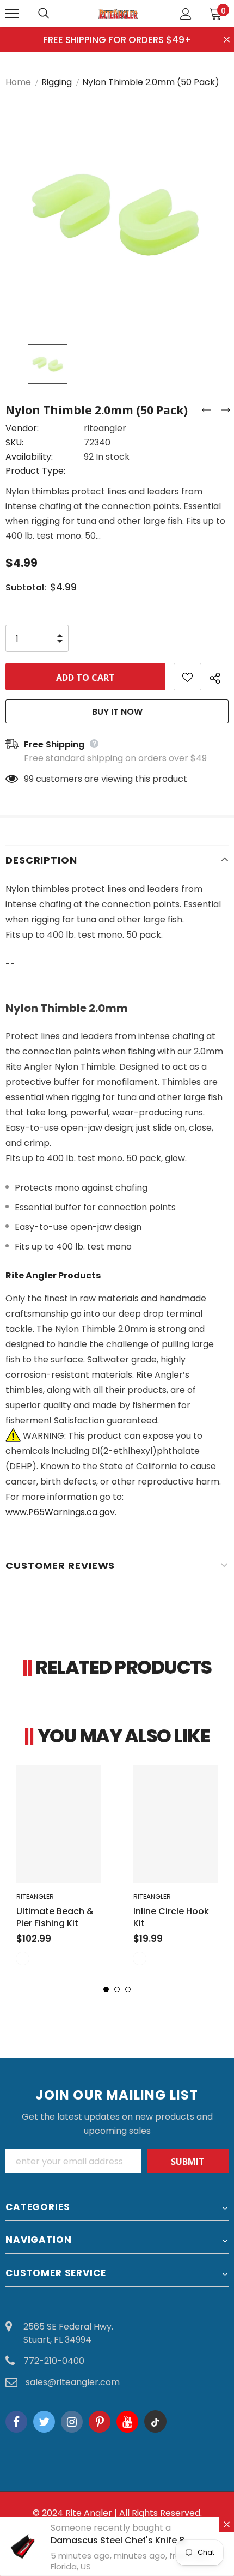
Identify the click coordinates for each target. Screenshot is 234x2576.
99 (29, 779)
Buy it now (117, 712)
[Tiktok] (155, 2422)
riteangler (105, 428)
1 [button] (106, 1989)
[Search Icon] (54, 14)
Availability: (29, 457)
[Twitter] (44, 2422)
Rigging (57, 82)
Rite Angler (89, 2513)
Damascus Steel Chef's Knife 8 (118, 2540)
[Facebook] (16, 2422)
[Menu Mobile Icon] (12, 14)
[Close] (226, 2524)
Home (18, 82)
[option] (117, 215)
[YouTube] (127, 2422)
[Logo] (119, 13)
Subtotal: (26, 587)
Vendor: (22, 428)
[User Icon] (186, 14)
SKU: (14, 442)
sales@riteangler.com (73, 2382)
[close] (227, 40)
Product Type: (35, 471)
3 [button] (128, 1989)
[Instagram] (72, 2422)
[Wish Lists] (187, 677)
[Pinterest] (100, 2422)
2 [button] (117, 1989)
